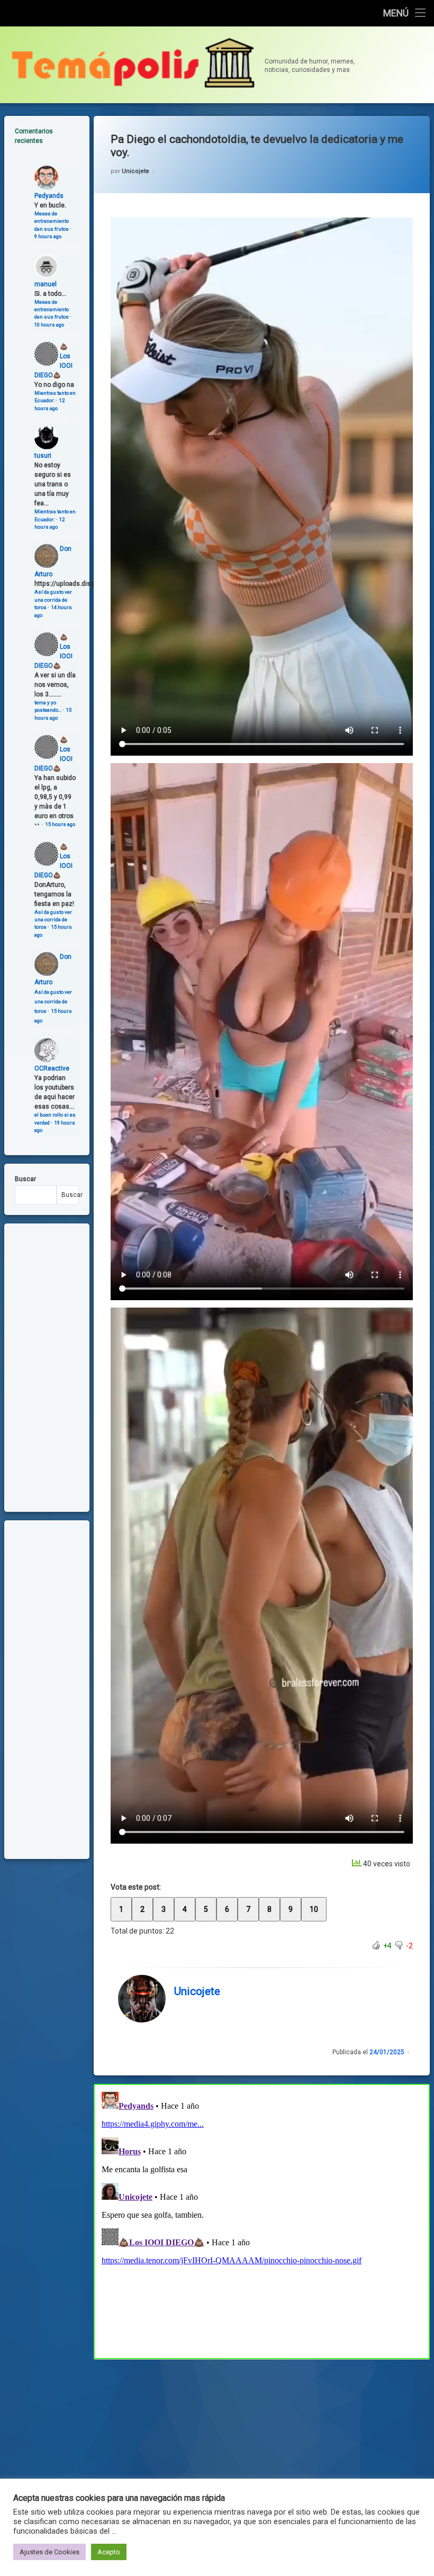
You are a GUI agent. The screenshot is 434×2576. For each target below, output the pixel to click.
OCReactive (52, 1068)
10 (314, 1909)
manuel (46, 284)
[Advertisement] (262, 2437)
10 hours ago (49, 325)
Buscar (25, 1179)
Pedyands (49, 196)
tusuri (43, 456)
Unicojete (135, 171)
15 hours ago (60, 824)
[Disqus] (262, 2220)
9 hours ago (48, 236)
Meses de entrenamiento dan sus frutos (52, 221)
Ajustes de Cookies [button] (49, 2552)
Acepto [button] (109, 2552)
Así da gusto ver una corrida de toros (53, 600)
